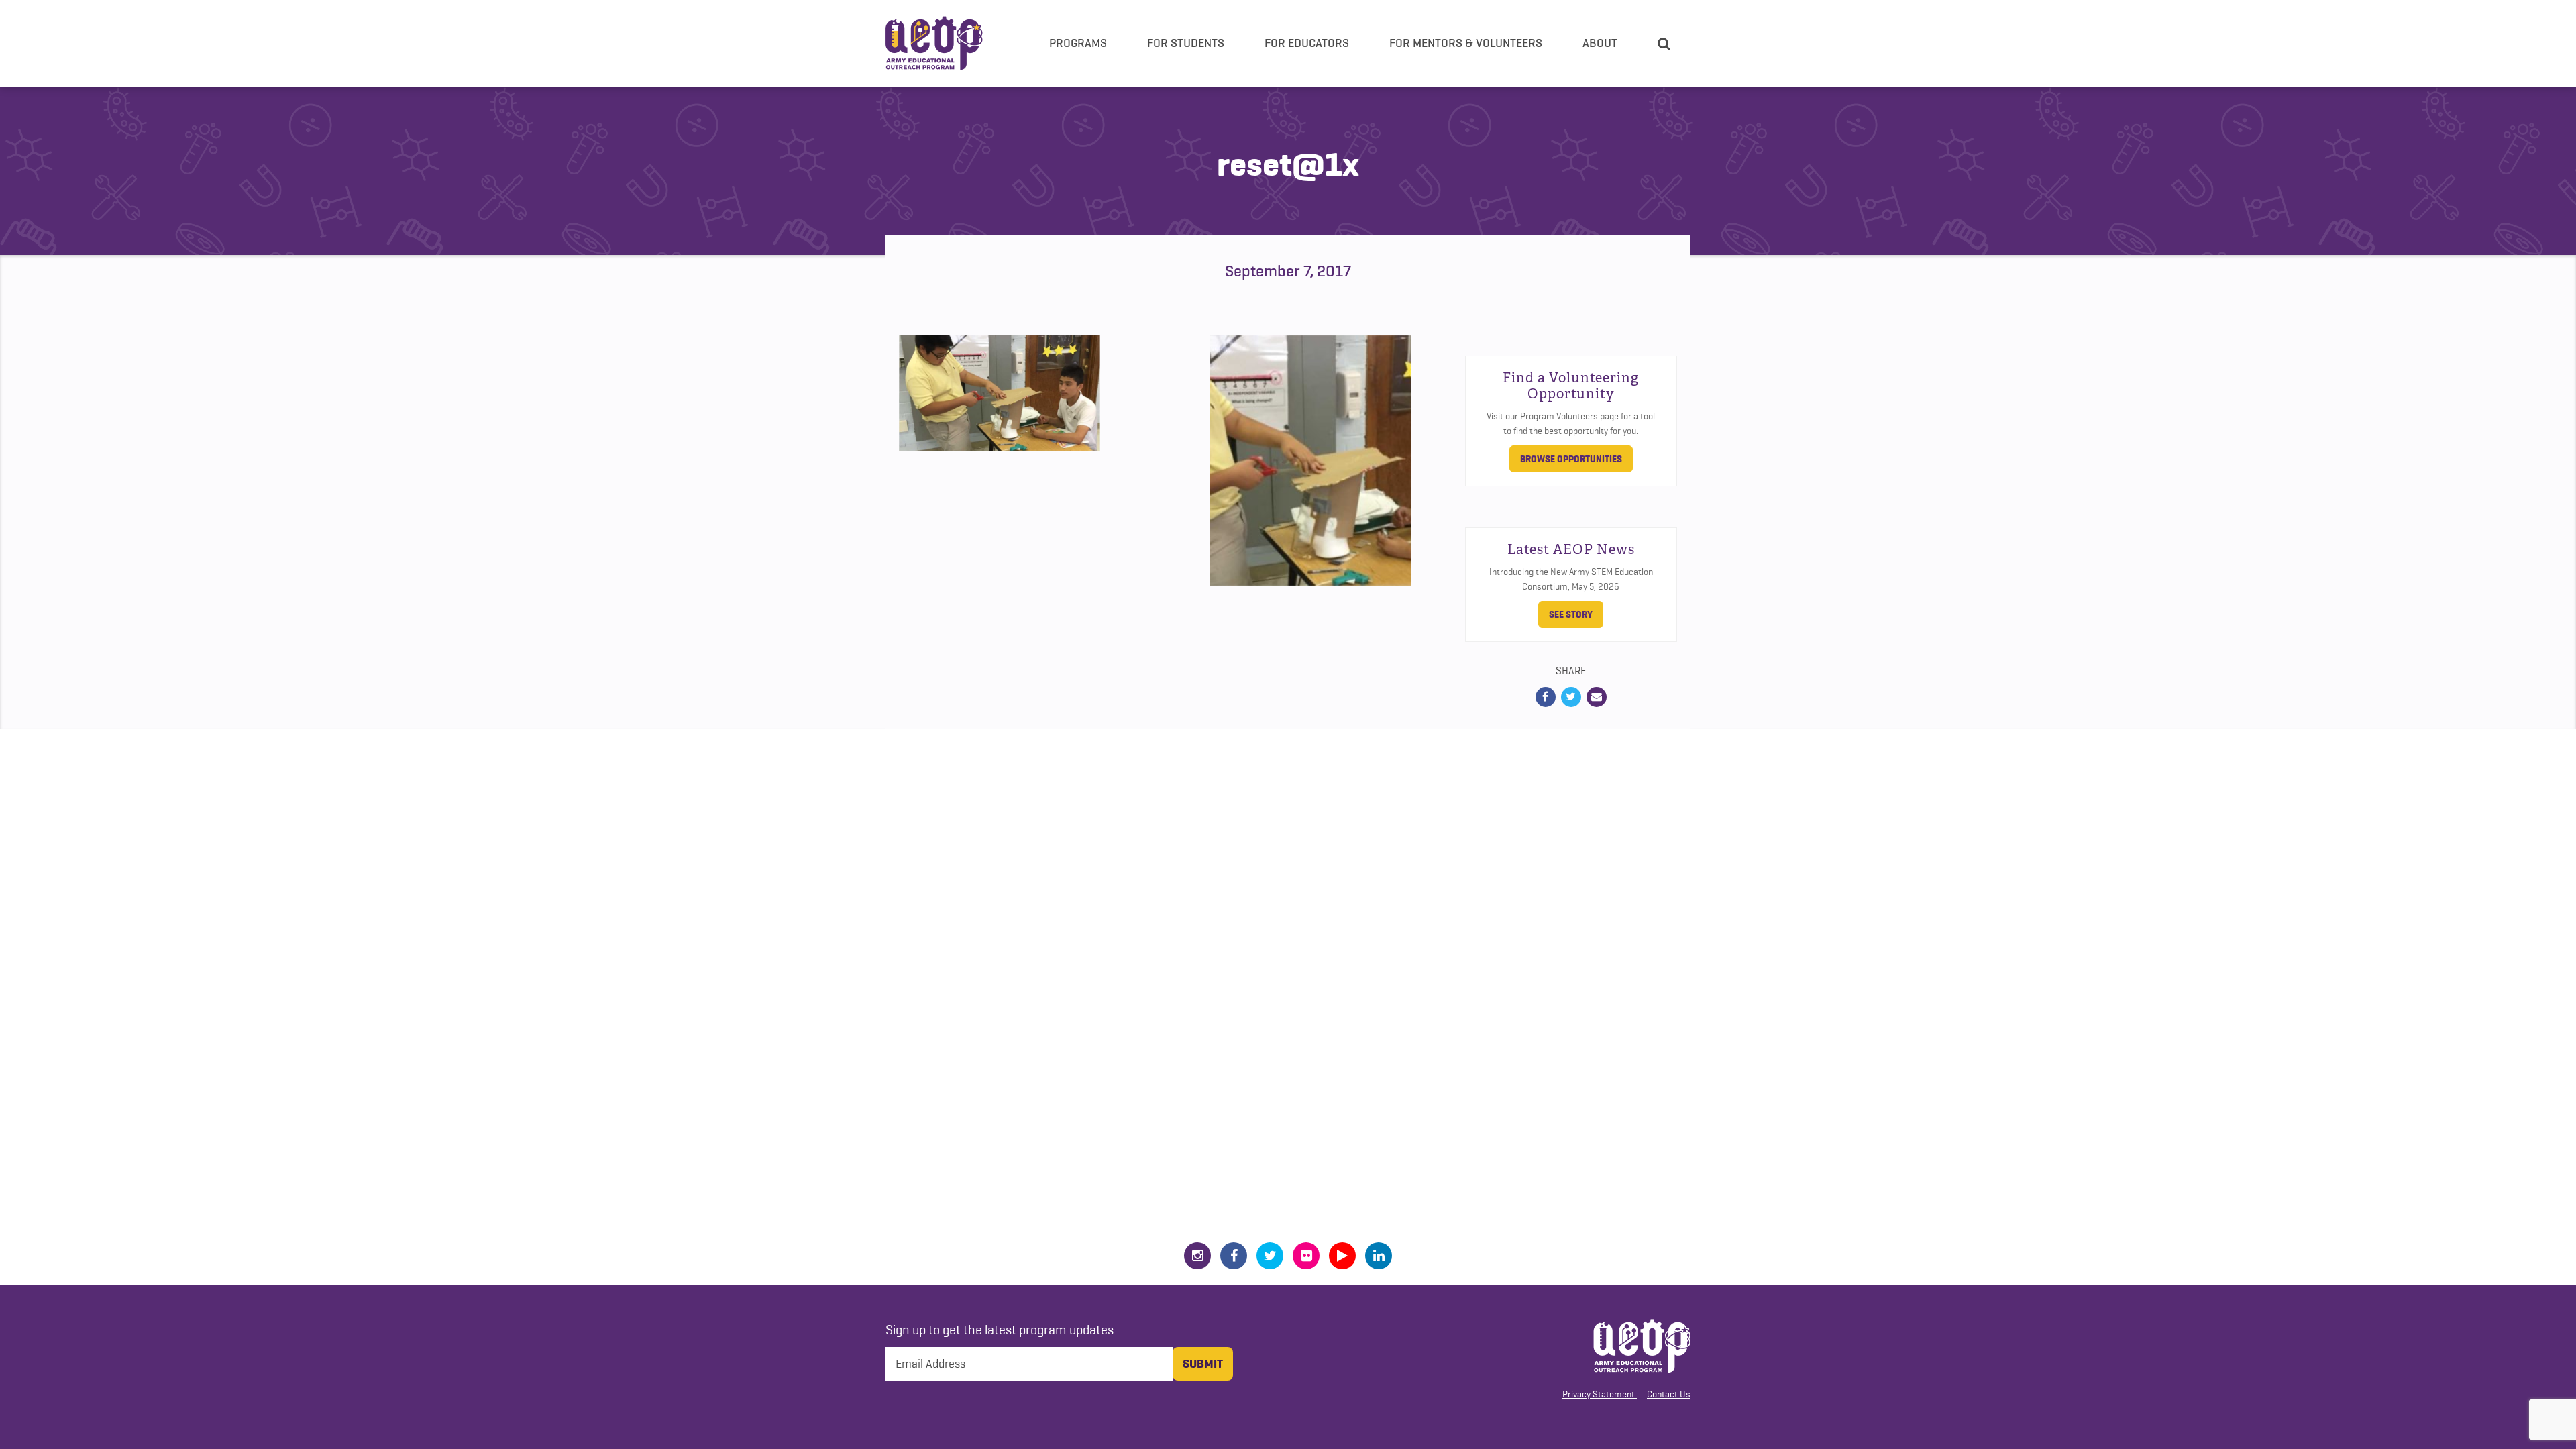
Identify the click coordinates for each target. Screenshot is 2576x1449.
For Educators (1307, 43)
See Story (1571, 614)
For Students (1186, 43)
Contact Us (1669, 1394)
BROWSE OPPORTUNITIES (1571, 459)
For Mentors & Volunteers (1466, 43)
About (1600, 43)
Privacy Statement (1599, 1394)
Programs (1078, 43)
